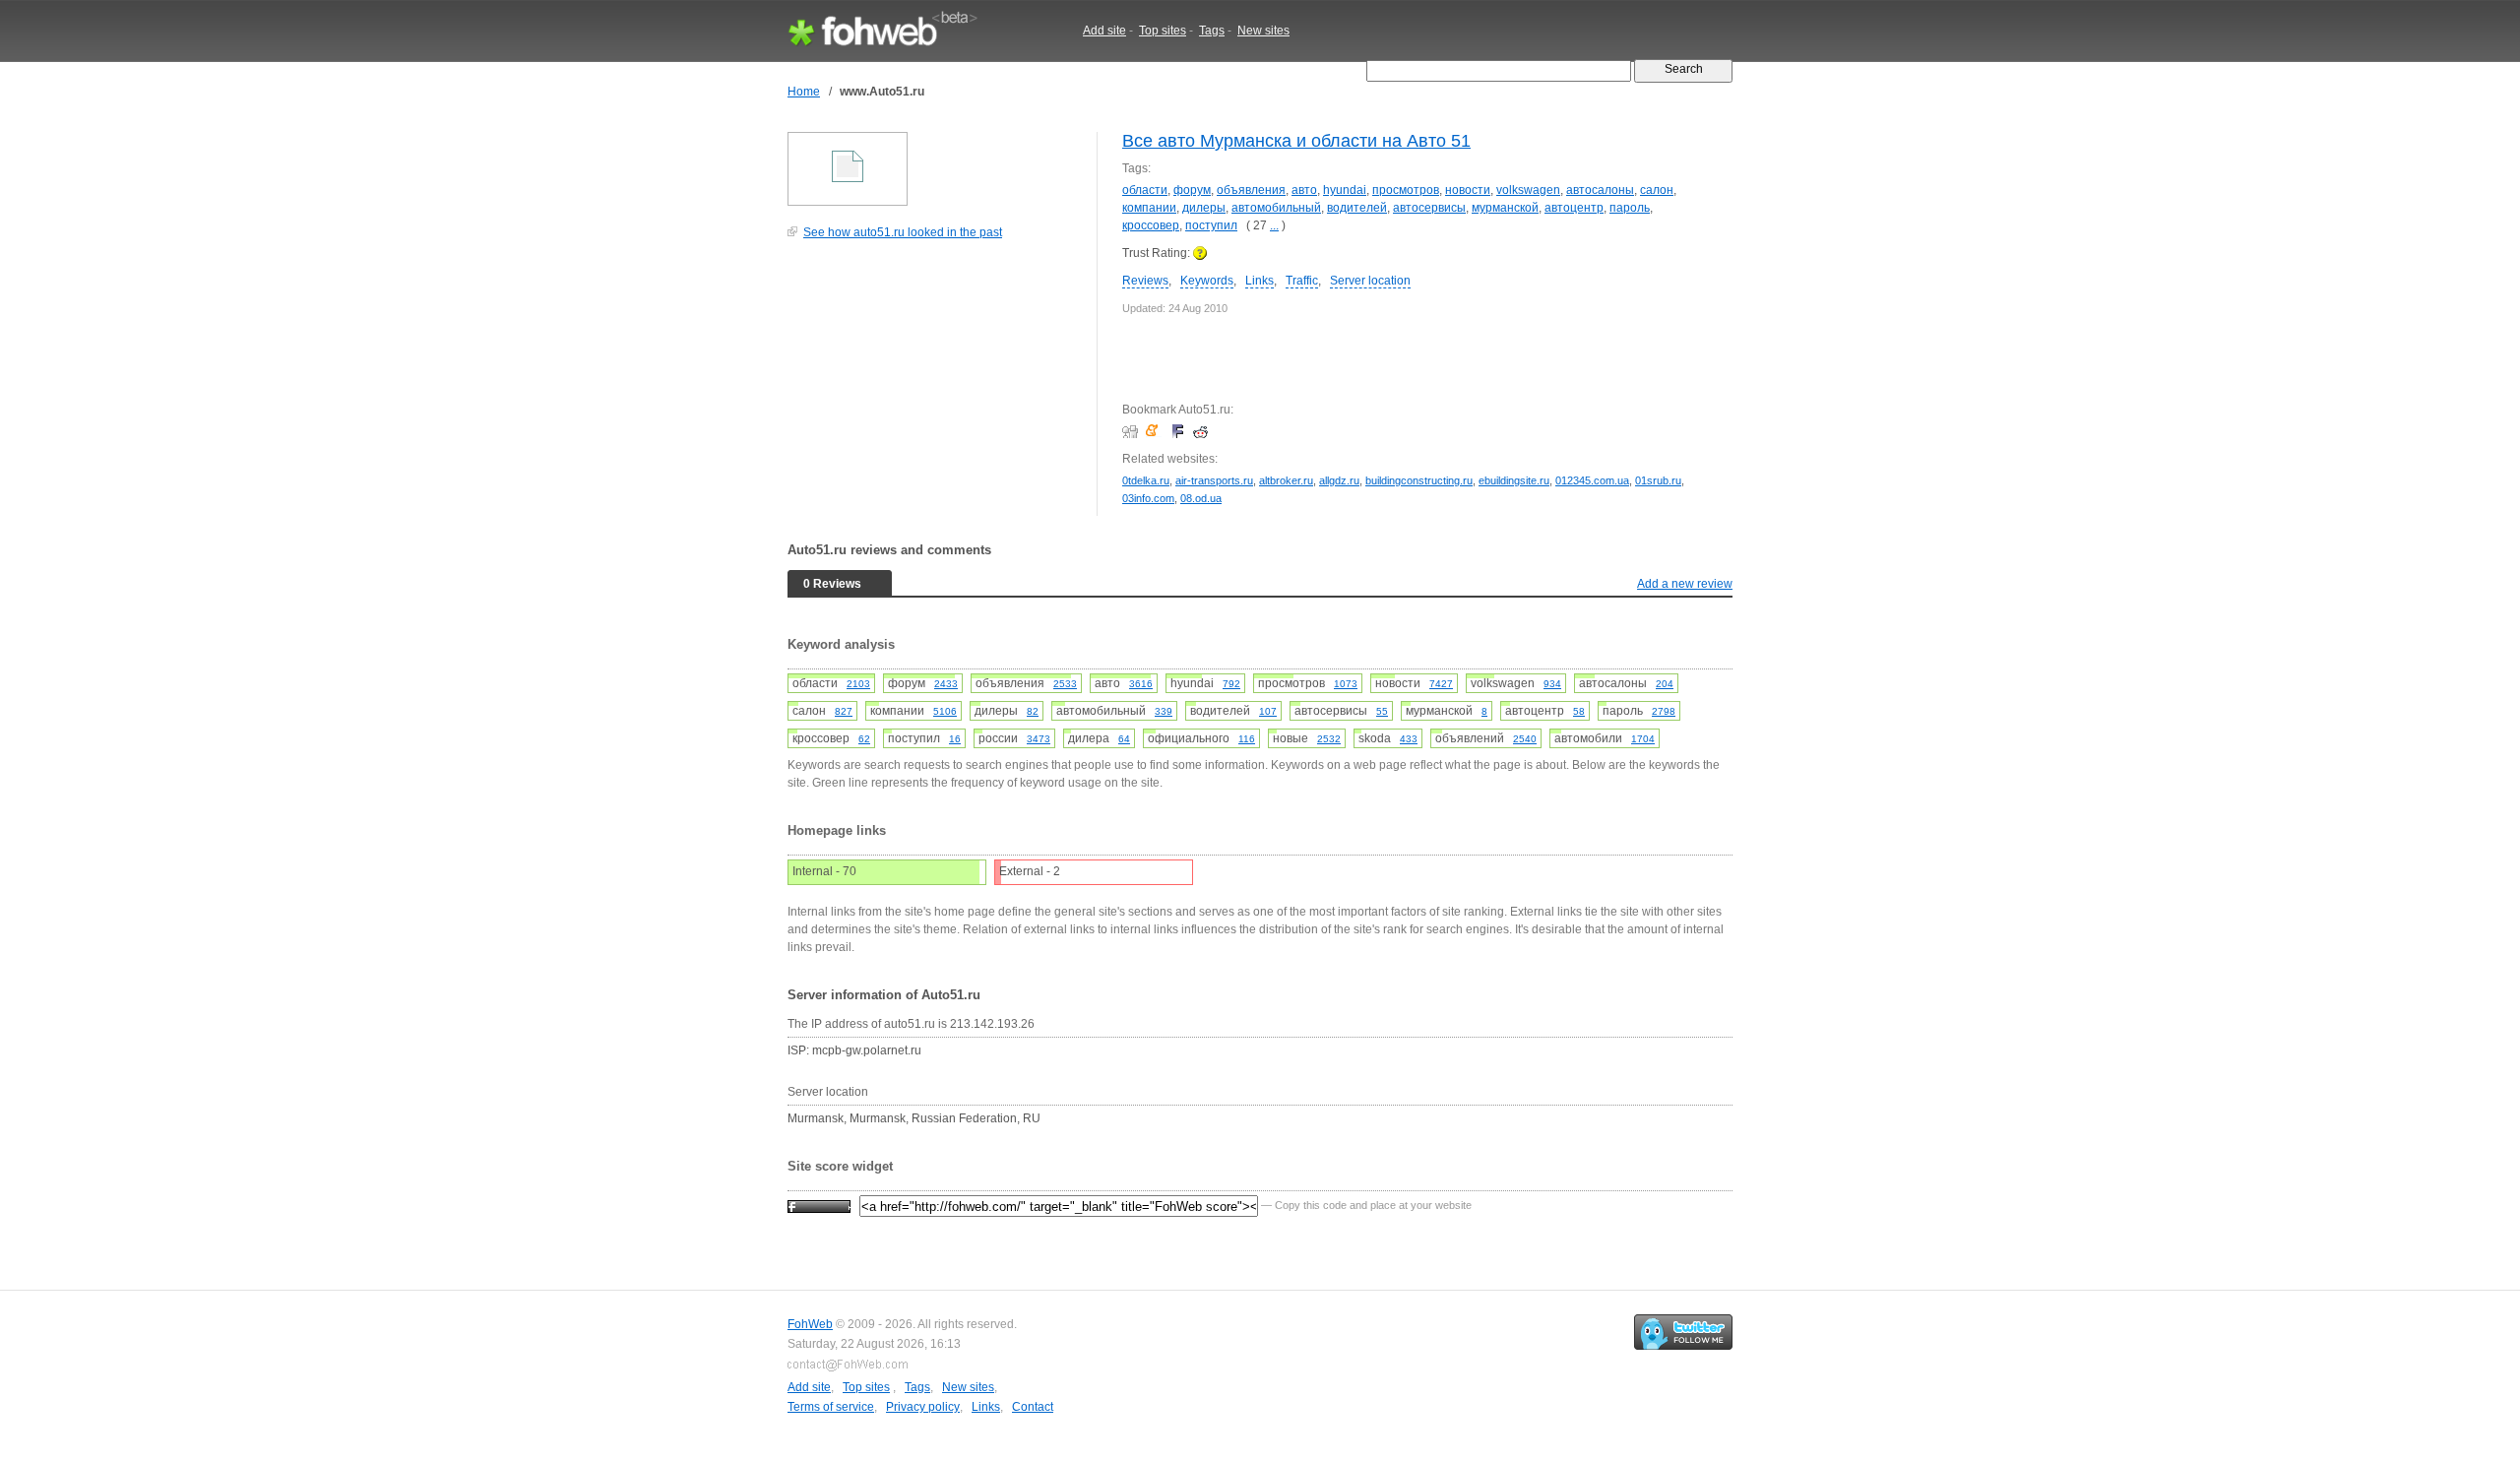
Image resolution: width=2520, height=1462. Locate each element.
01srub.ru (1658, 480)
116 (1247, 739)
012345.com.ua (1592, 480)
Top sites (1163, 31)
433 (1409, 739)
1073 (1346, 684)
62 (864, 739)
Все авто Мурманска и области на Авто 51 (1296, 141)
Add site (1104, 31)
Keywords (1207, 281)
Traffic (1302, 281)
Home (804, 92)
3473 (1039, 739)
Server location (1370, 281)
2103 (858, 684)
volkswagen (1528, 190)
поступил (1211, 225)
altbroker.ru (1286, 480)
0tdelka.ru (1146, 480)
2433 (946, 684)
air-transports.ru (1214, 480)
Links (1260, 281)
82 (1033, 711)
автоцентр (1574, 208)
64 (1124, 739)
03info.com (1148, 498)
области (1145, 190)
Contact (1033, 1407)
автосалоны (1600, 190)
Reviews (1145, 281)
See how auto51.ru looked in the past (903, 232)
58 (1579, 711)
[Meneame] (1156, 431)
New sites (1263, 31)
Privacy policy (923, 1407)
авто (1304, 190)
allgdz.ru (1339, 480)
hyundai (1345, 190)
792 (1231, 684)
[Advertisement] (935, 388)
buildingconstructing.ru (1419, 480)
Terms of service (831, 1407)
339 (1164, 711)
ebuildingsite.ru (1514, 480)
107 (1268, 711)
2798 (1664, 711)
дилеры (1204, 208)
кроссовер (1151, 225)
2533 (1065, 684)
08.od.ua (1201, 498)
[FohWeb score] (819, 1205)
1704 (1643, 739)
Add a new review (1685, 584)
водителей (1357, 208)
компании (1149, 208)
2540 (1525, 739)
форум (1192, 190)
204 (1665, 684)
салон (1657, 190)
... (1274, 225)
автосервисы (1429, 208)
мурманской (1505, 208)
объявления (1251, 190)
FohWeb (810, 1324)
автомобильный (1276, 208)
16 (955, 739)
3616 (1141, 684)
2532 (1329, 739)
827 (844, 711)
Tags (1212, 31)
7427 (1441, 684)
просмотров (1406, 190)
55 (1382, 711)
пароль (1630, 208)
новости (1468, 190)
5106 (945, 711)
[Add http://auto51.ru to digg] (1133, 431)
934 (1552, 684)
